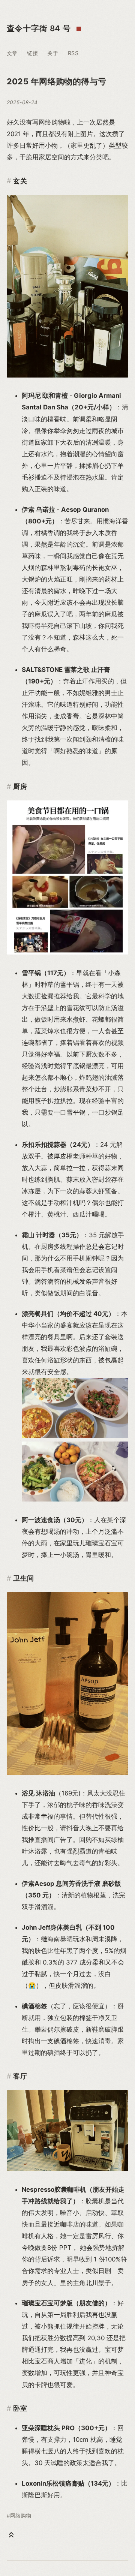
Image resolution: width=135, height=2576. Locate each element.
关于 (53, 53)
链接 (32, 53)
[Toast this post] (11, 2535)
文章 (12, 53)
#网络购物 (19, 2516)
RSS (73, 53)
